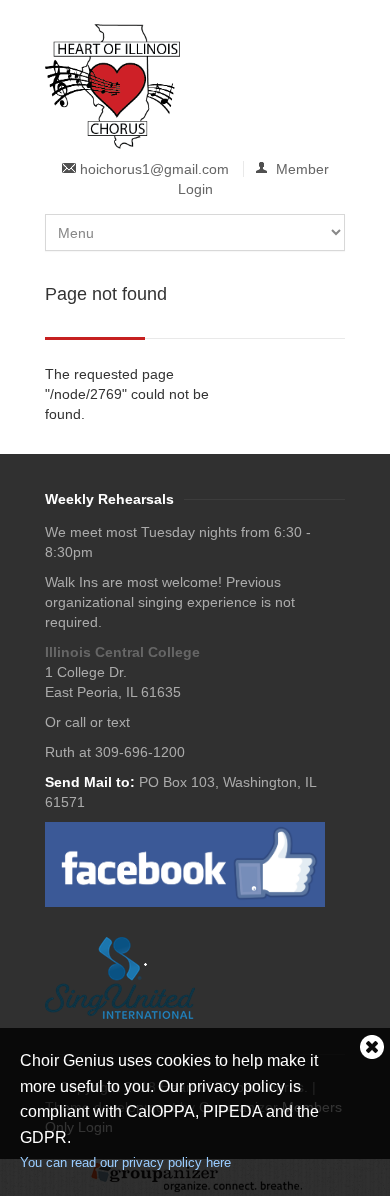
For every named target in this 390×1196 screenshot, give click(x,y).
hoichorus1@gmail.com (154, 169)
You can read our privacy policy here (125, 1162)
